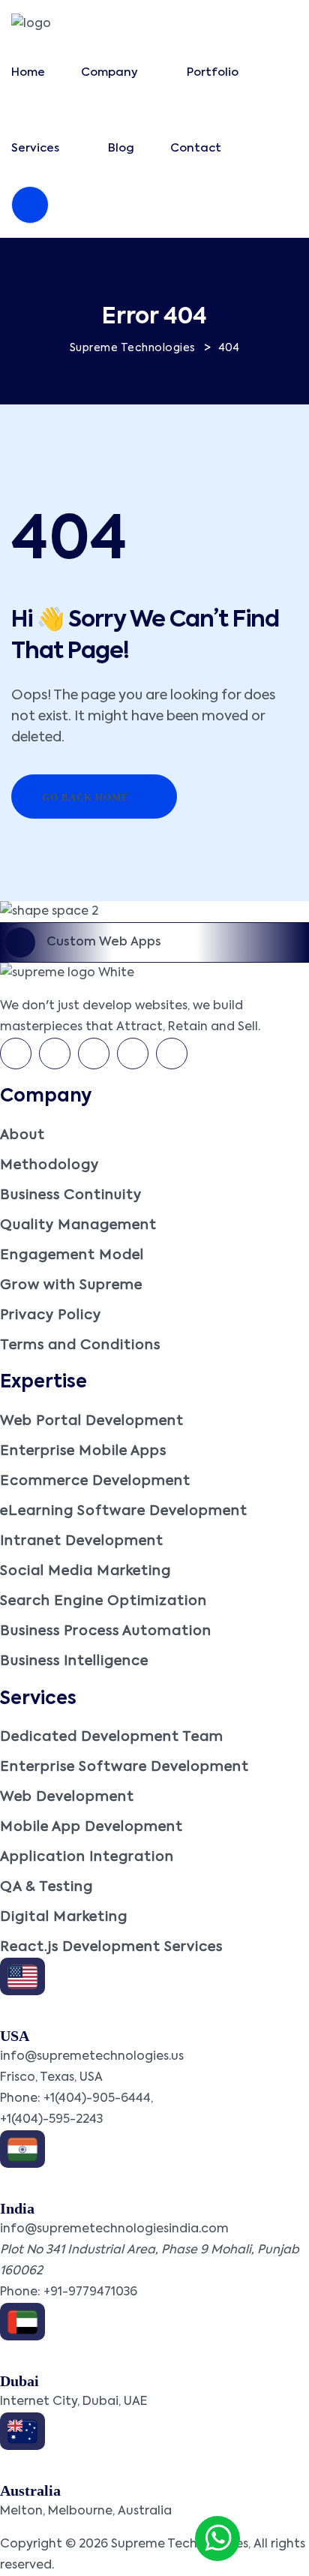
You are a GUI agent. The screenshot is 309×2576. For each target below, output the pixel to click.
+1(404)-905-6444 (97, 2099)
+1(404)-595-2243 (51, 2120)
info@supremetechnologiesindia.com (114, 2229)
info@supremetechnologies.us (92, 2057)
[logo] (31, 24)
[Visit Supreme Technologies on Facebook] (16, 1054)
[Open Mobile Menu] (30, 205)
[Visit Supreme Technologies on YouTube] (133, 1054)
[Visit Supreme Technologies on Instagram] (172, 1054)
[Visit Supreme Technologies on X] (55, 1054)
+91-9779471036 (90, 2292)
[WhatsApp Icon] (217, 2538)
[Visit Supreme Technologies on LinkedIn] (94, 1054)
